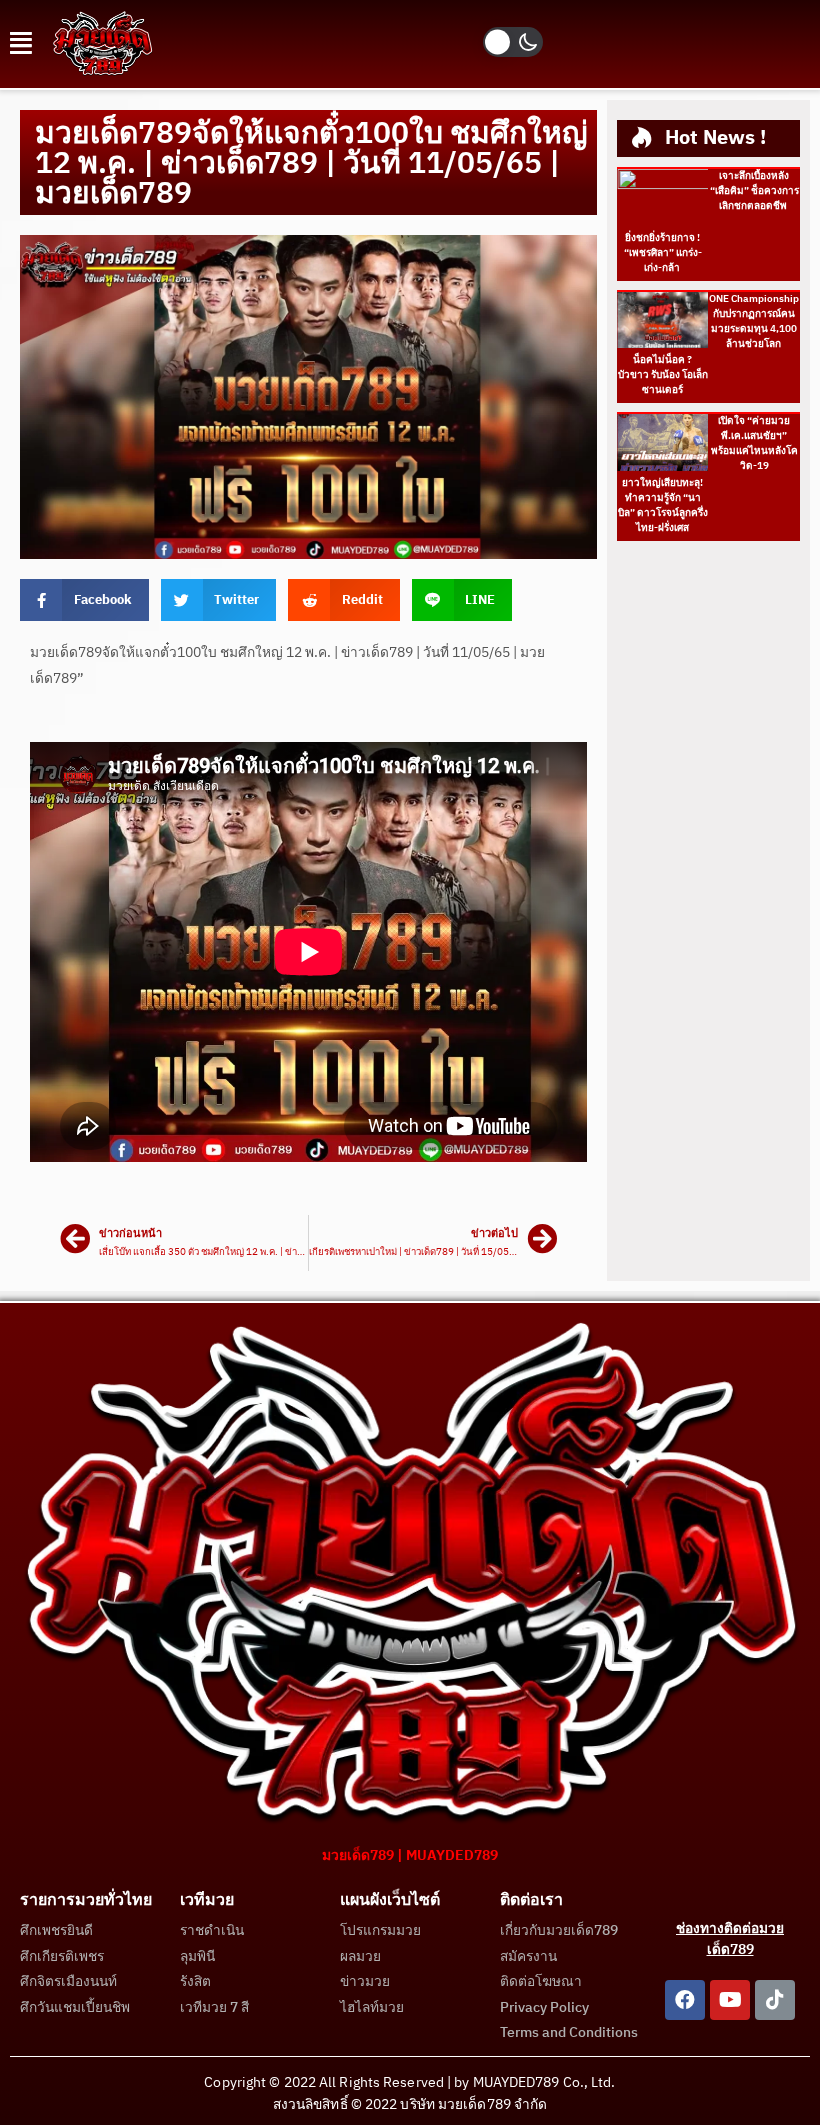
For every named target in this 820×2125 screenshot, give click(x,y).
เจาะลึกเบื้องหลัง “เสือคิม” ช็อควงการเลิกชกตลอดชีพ (754, 191)
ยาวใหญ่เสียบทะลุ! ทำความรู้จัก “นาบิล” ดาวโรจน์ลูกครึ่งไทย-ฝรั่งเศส (663, 505)
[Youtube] (730, 2000)
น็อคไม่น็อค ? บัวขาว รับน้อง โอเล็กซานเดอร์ (663, 375)
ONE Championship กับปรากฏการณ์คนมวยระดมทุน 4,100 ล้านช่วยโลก (754, 321)
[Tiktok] (775, 2000)
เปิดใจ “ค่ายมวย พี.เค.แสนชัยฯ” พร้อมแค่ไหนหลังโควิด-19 (754, 443)
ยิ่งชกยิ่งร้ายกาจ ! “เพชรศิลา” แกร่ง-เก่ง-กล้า (663, 253)
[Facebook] (685, 2000)
